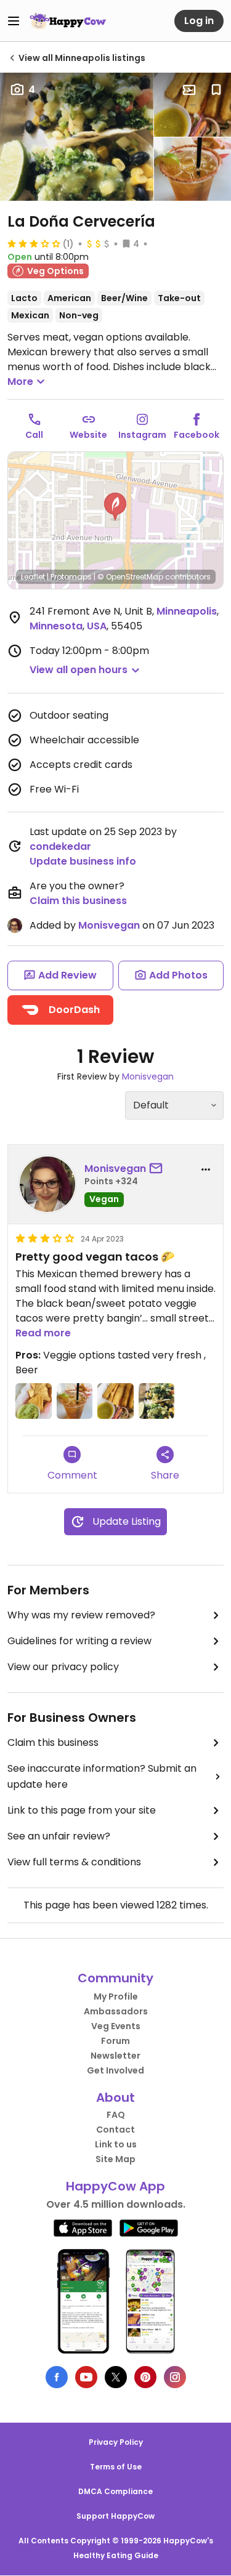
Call (34, 435)
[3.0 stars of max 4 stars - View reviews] (34, 243)
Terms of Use (116, 2467)
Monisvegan (109, 925)
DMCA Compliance (115, 2491)
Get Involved (115, 2070)
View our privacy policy (63, 1667)
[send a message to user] (158, 1169)
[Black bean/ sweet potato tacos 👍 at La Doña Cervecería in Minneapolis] (77, 137)
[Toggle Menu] (14, 21)
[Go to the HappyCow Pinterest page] (145, 2377)
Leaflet (33, 577)
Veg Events (116, 2026)
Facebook (197, 435)
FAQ (116, 2115)
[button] (115, 507)
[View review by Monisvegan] (47, 1184)
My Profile (116, 1997)
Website (88, 435)
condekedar (60, 846)
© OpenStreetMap (130, 577)
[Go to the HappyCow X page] (116, 2377)
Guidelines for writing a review (79, 1641)
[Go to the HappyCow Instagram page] (175, 2377)
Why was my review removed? (81, 1615)
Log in (199, 21)
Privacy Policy (116, 2442)
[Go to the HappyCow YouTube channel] (86, 2377)
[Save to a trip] (189, 90)
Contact (115, 2130)
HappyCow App (115, 2186)
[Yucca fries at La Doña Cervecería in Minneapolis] (192, 105)
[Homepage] (68, 21)
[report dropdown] (206, 1169)
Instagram (142, 435)
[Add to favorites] (216, 90)
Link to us (116, 2144)
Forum (115, 2041)
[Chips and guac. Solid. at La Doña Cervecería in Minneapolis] (34, 1401)
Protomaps (71, 577)
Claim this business (78, 901)
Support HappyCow (115, 2516)
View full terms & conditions (74, 1862)
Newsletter (115, 2056)
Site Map (115, 2159)
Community (115, 1978)
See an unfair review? (59, 1836)
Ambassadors (116, 2011)
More (20, 382)
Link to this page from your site (82, 1810)
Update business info (83, 861)
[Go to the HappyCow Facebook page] (57, 2377)
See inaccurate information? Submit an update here (102, 1776)
